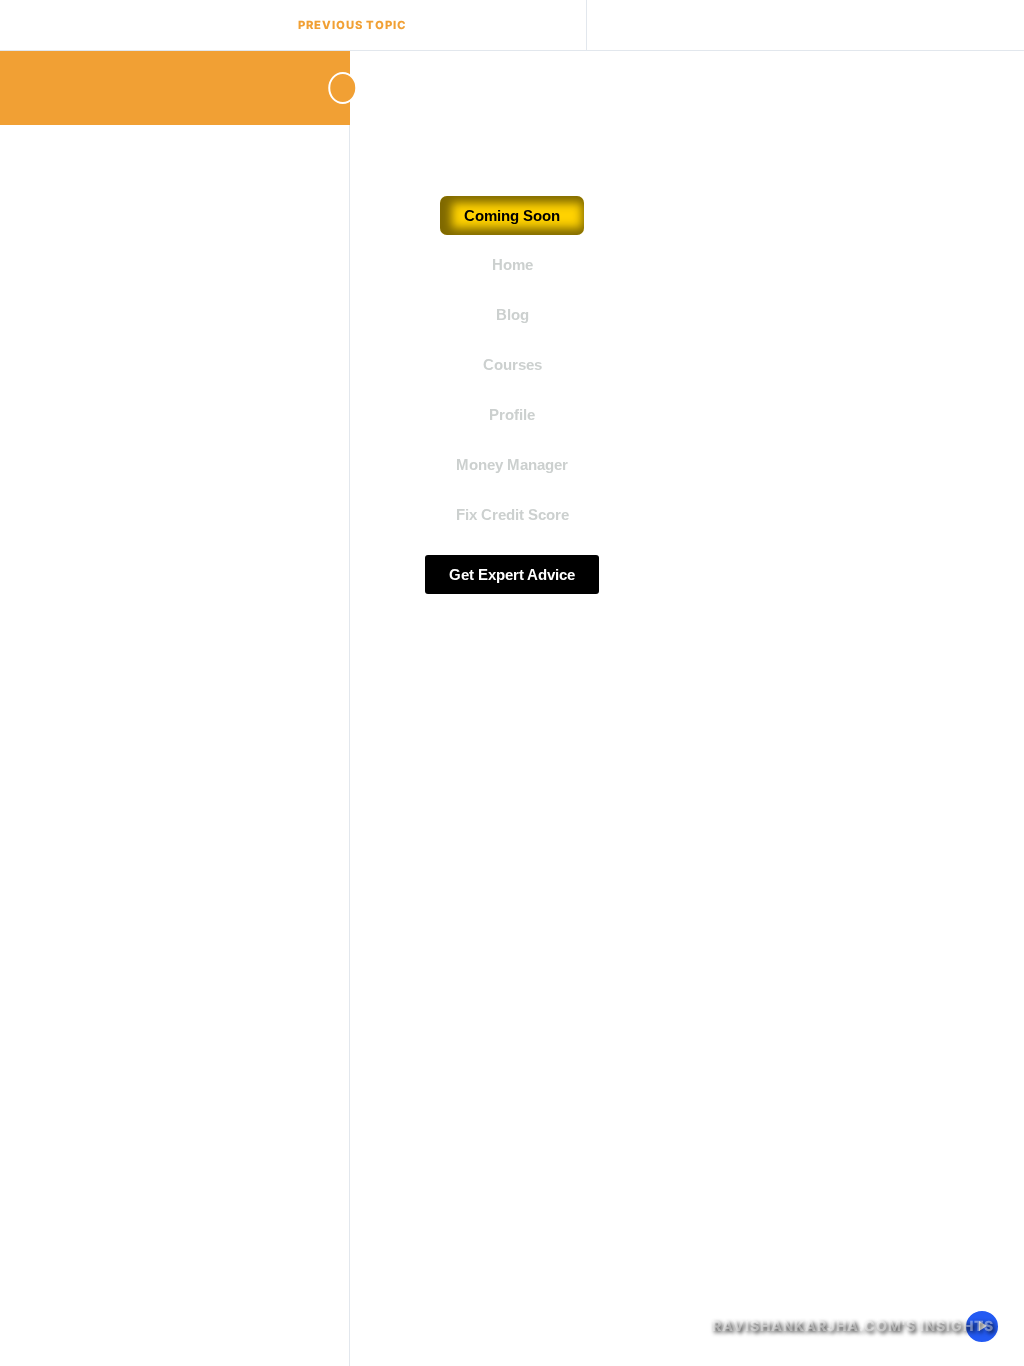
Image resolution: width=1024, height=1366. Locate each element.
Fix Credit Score (512, 514)
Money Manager (512, 464)
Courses (512, 364)
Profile (512, 414)
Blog (512, 314)
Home (512, 264)
